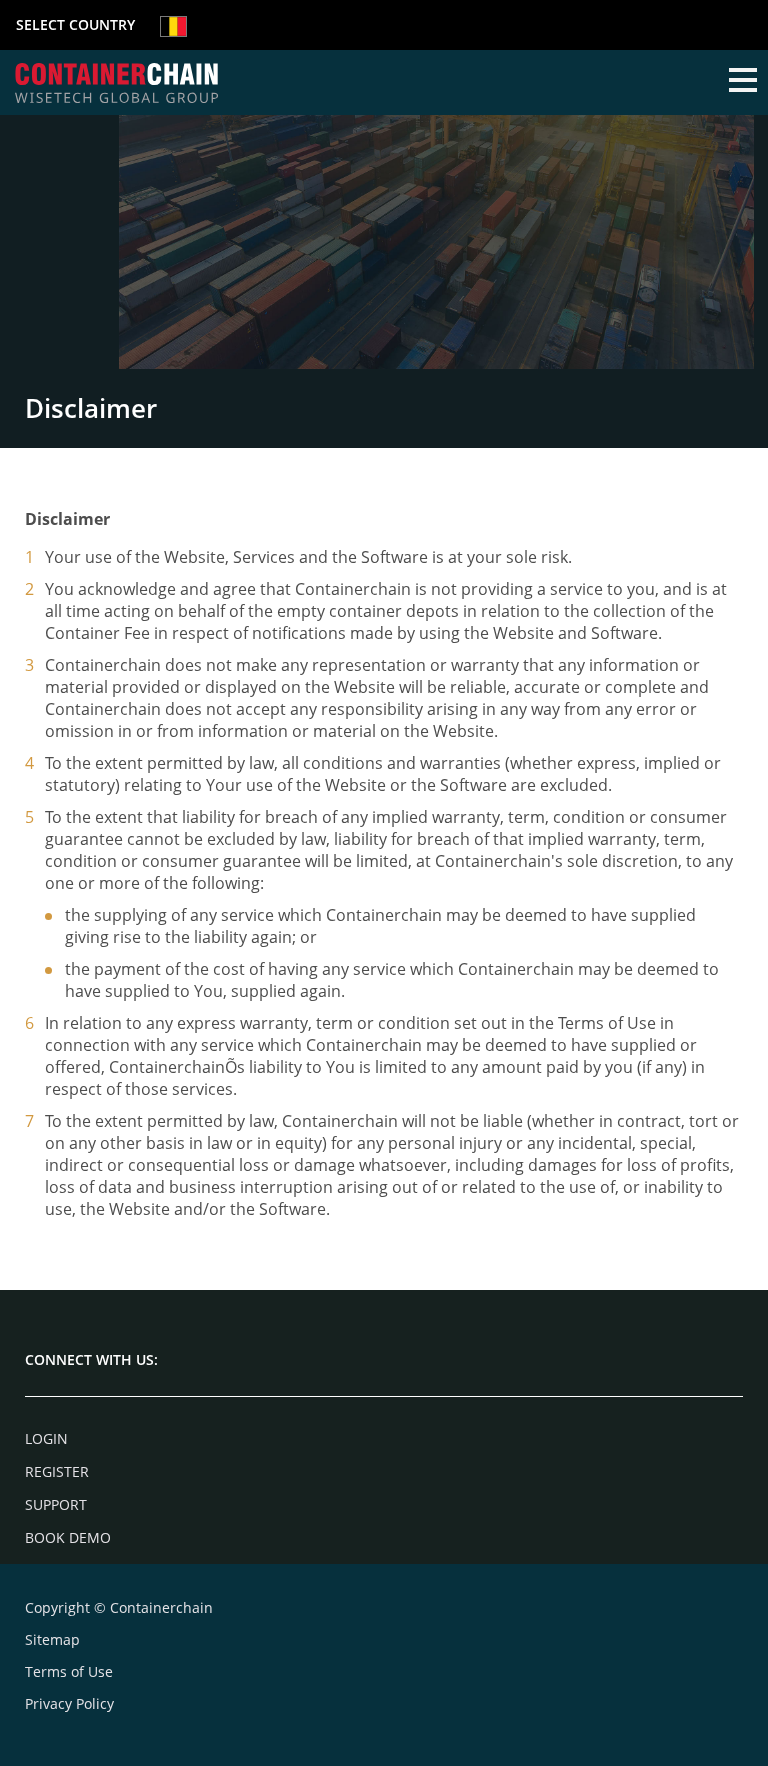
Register (57, 1471)
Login (46, 1438)
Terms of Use (69, 1671)
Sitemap (52, 1639)
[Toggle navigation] (743, 82)
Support (56, 1504)
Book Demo (68, 1537)
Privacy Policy (69, 1703)
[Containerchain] (116, 82)
